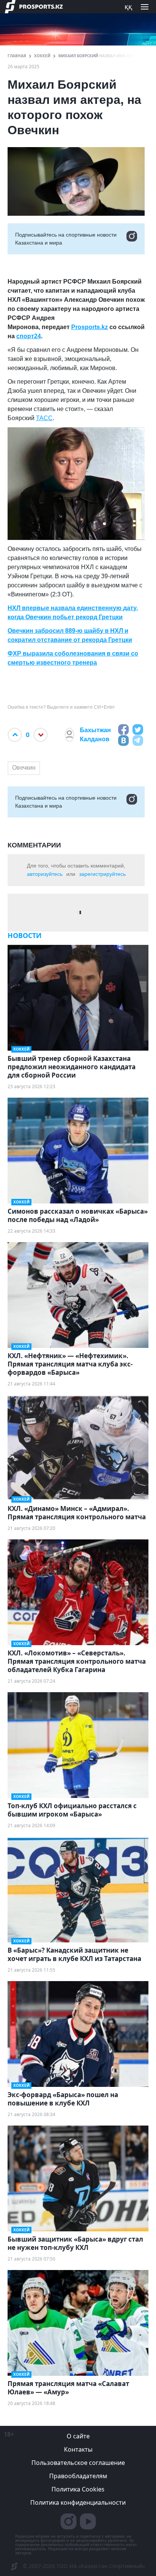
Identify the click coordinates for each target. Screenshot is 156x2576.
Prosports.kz (90, 327)
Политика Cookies (78, 2489)
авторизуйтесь (45, 874)
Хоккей (42, 56)
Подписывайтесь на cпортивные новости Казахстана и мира (66, 239)
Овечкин (24, 768)
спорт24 (29, 336)
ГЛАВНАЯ (17, 56)
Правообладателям (78, 2476)
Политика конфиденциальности (78, 2502)
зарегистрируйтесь (102, 874)
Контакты (78, 2449)
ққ (128, 6)
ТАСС (44, 418)
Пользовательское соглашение (78, 2463)
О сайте (78, 2436)
